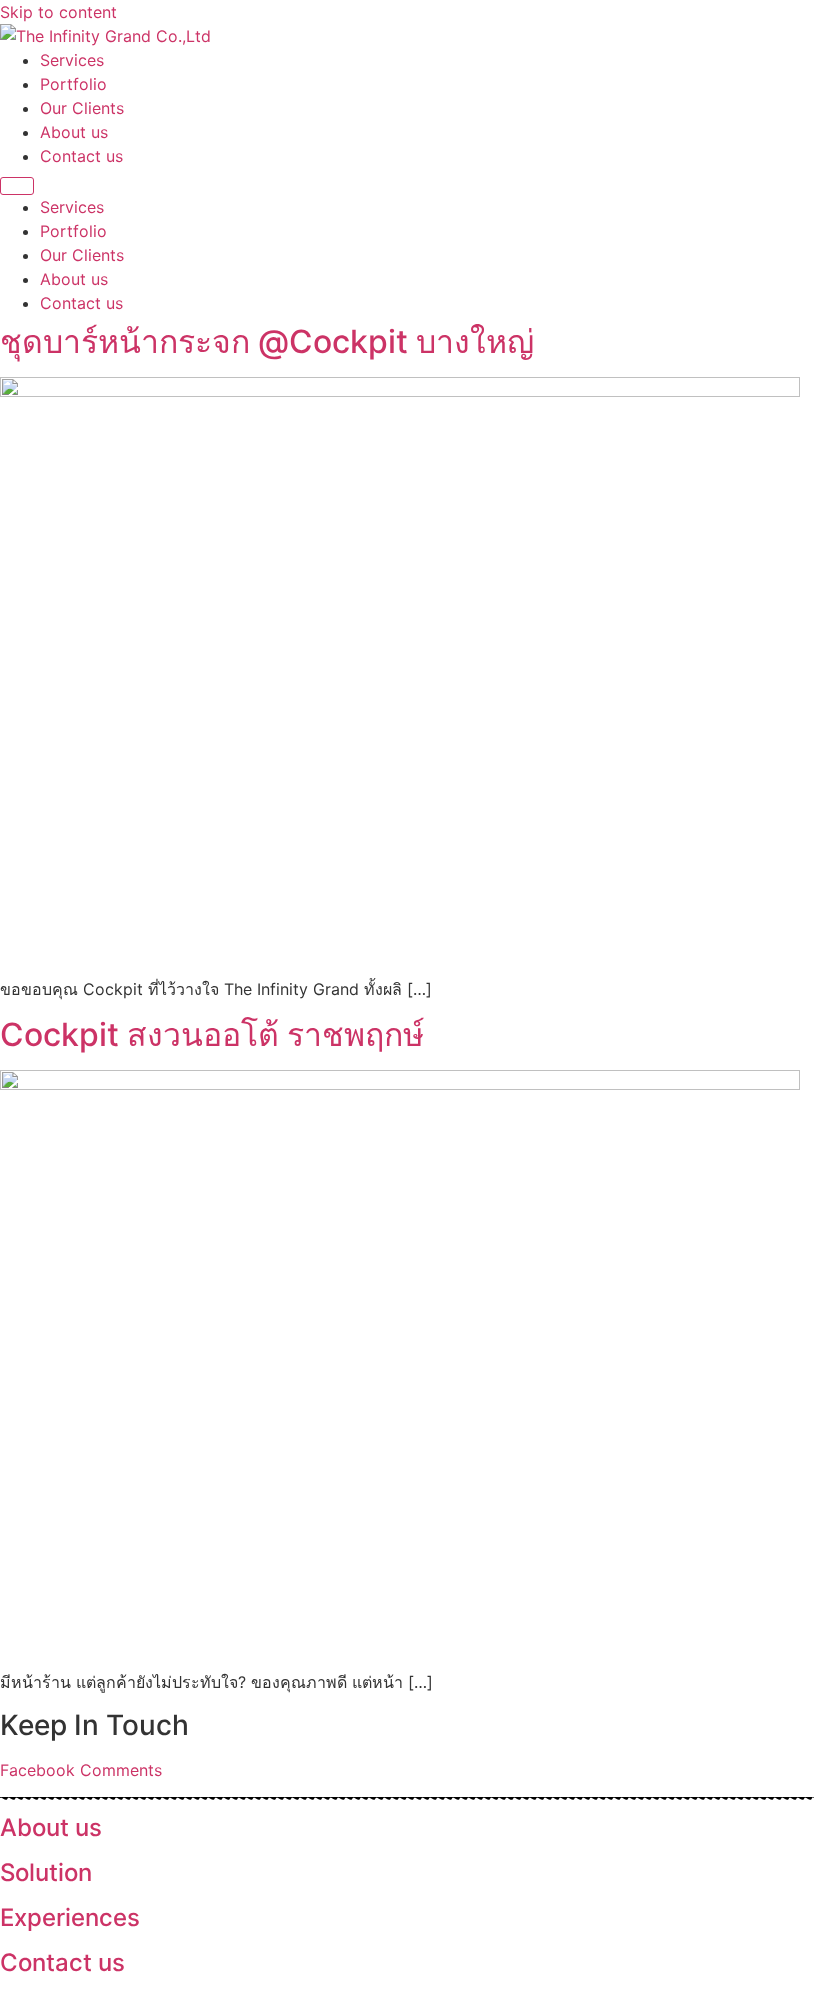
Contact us (81, 156)
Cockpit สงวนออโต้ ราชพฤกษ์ (212, 1034)
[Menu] (17, 186)
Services (72, 60)
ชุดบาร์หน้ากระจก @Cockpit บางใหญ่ (267, 341)
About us (74, 132)
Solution (46, 1872)
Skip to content (58, 12)
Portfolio (73, 84)
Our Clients (82, 108)
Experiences (70, 1917)
